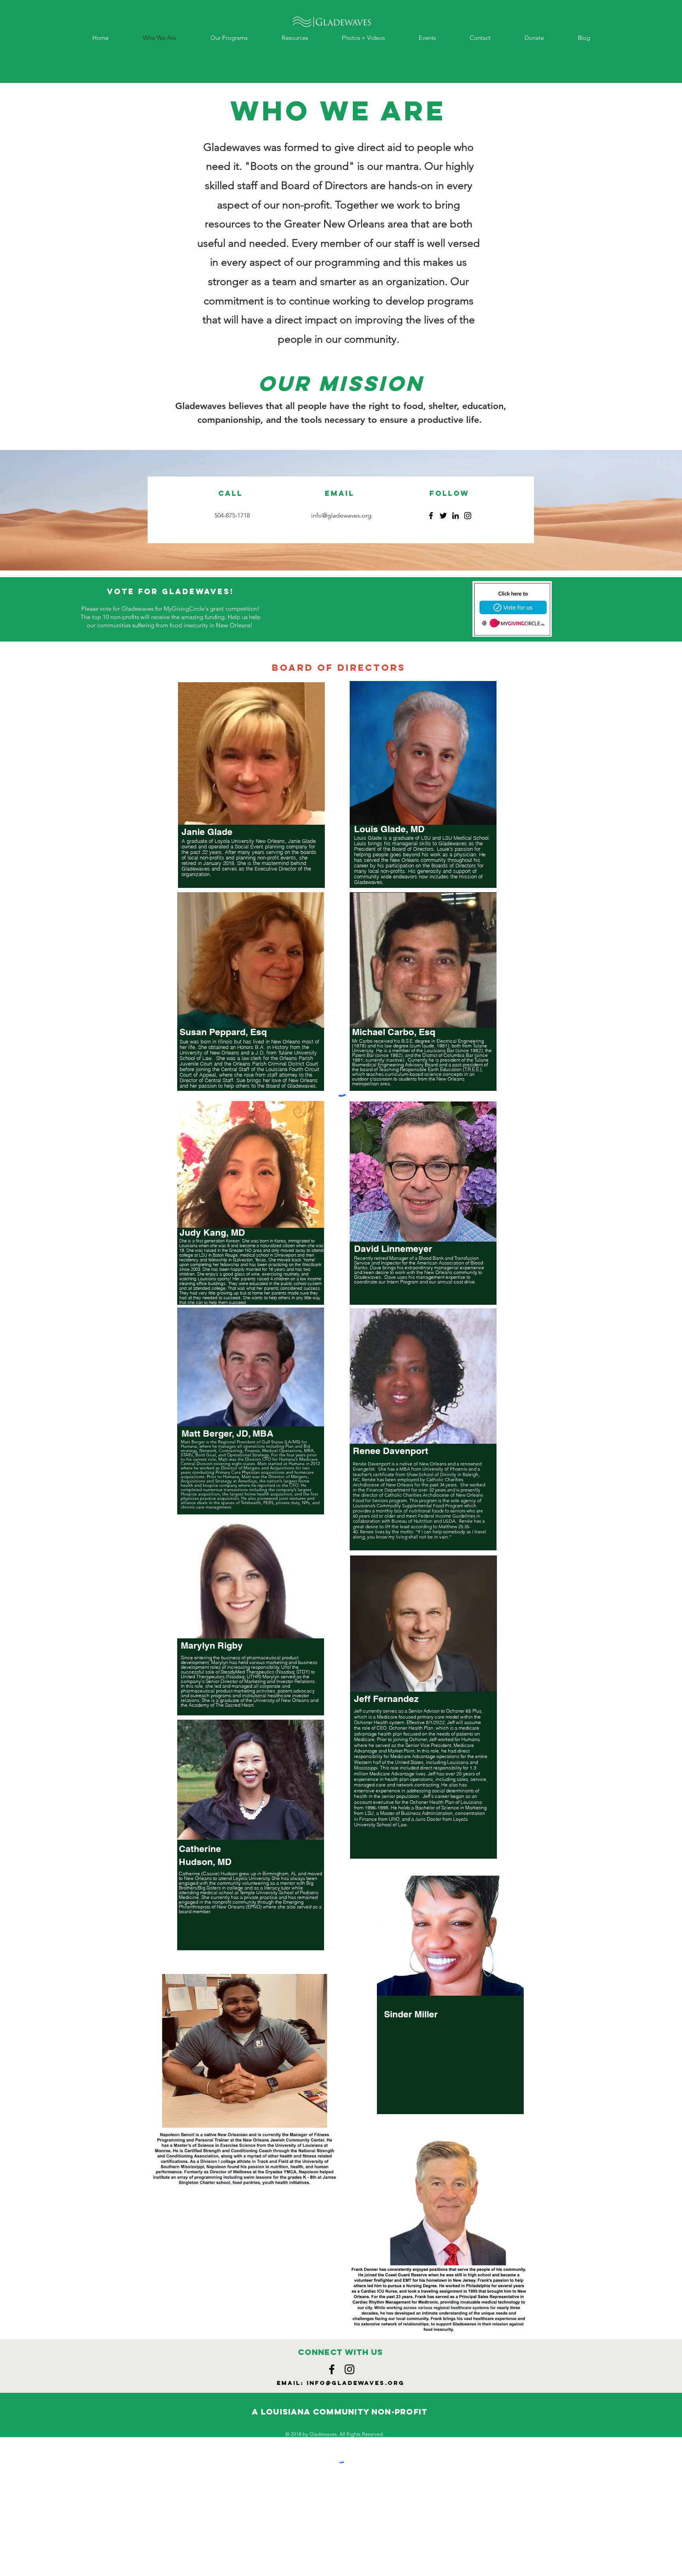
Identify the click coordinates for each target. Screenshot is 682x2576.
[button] (229, 38)
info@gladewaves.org (341, 515)
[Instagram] (468, 516)
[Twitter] (443, 516)
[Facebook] (431, 516)
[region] (251, 1012)
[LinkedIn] (455, 516)
